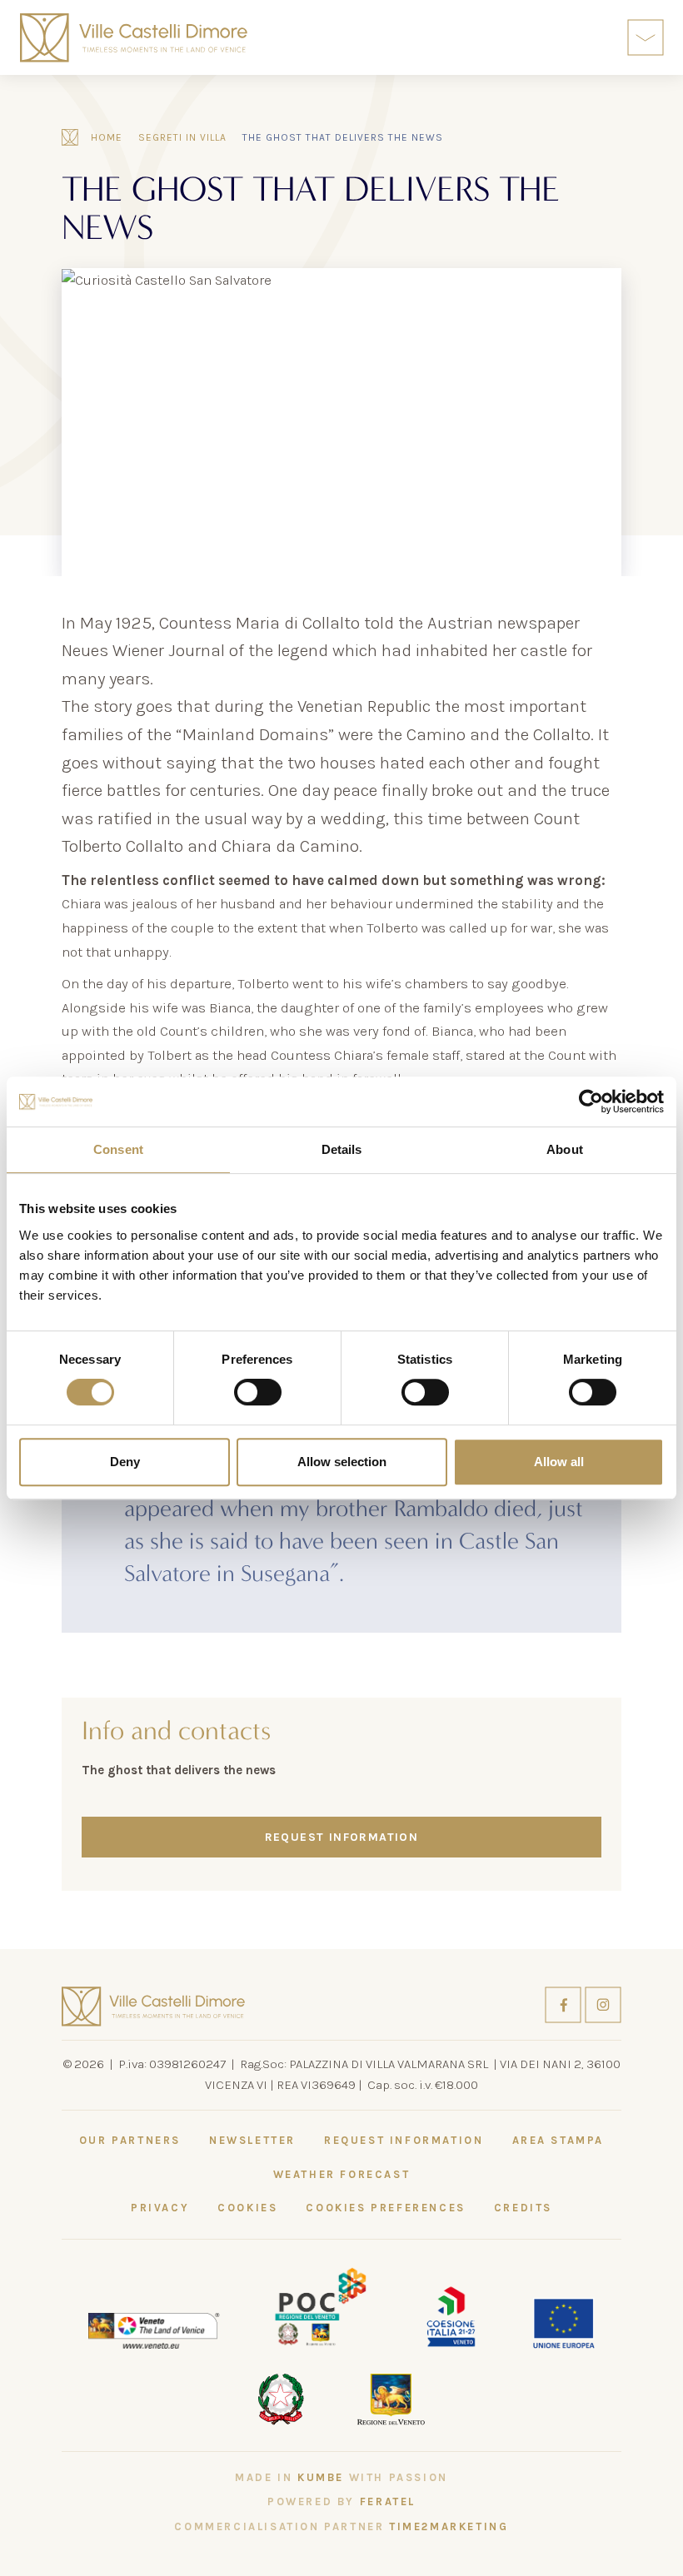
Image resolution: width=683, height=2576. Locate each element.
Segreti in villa (182, 137)
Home (107, 137)
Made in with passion (341, 2477)
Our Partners (130, 2140)
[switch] (258, 1392)
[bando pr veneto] (451, 2314)
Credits (523, 2208)
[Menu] (646, 37)
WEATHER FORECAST (342, 2174)
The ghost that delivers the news (343, 137)
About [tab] (565, 1149)
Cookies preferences (385, 2208)
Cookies (247, 2208)
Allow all (559, 1462)
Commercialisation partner (341, 2526)
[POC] (321, 2306)
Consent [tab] (118, 1149)
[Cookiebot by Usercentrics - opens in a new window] (591, 1102)
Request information (342, 1837)
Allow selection (342, 1462)
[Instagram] (603, 2004)
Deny (125, 1462)
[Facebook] (565, 2004)
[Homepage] (134, 38)
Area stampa (558, 2140)
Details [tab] (342, 1149)
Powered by (341, 2501)
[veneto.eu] (154, 2329)
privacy (160, 2208)
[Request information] (598, 38)
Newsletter (252, 2140)
